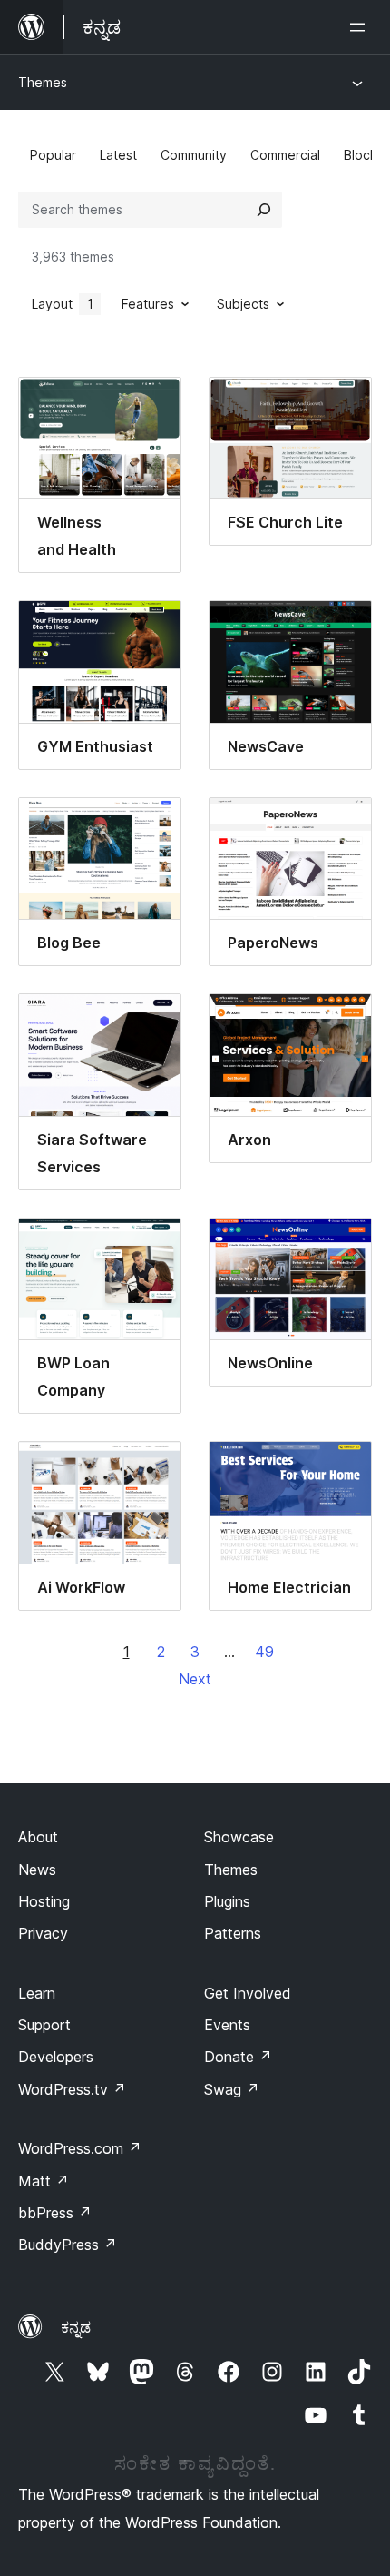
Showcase (239, 1837)
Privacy (43, 1933)
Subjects (243, 304)
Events (227, 2025)
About (38, 1837)
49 (264, 1652)
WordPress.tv (72, 2089)
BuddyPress (68, 2245)
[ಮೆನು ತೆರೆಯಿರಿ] (361, 27)
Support (44, 2025)
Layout (63, 304)
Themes (43, 82)
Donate (238, 2057)
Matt (44, 2181)
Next (195, 1679)
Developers (56, 2057)
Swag (232, 2089)
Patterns (233, 1933)
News (37, 1870)
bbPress (55, 2213)
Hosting (44, 1901)
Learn (37, 1993)
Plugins (227, 1901)
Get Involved (248, 1993)
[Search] (264, 210)
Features (148, 304)
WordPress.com (80, 2148)
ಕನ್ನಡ (76, 2327)
